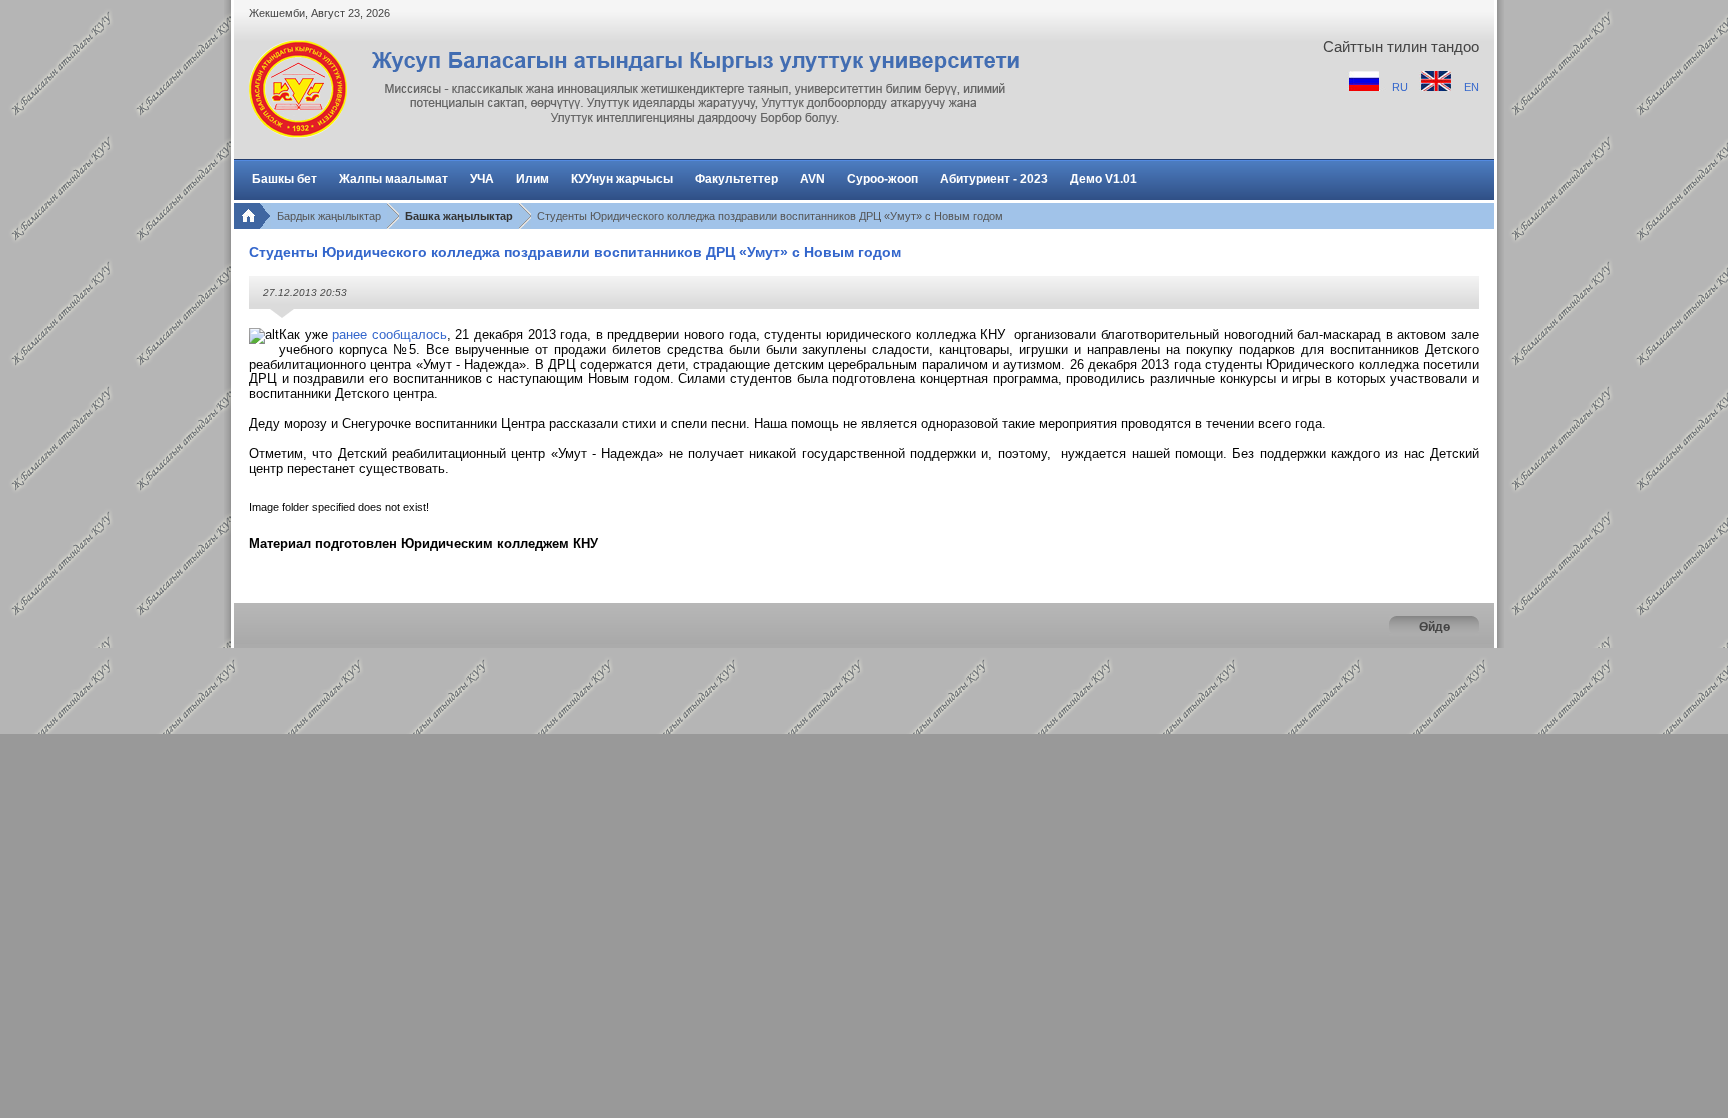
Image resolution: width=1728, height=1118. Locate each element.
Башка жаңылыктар (459, 216)
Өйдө (1434, 627)
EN (1471, 87)
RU (1401, 87)
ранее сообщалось (389, 334)
